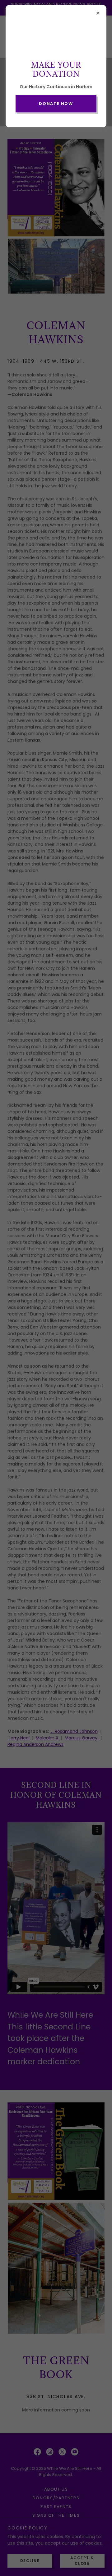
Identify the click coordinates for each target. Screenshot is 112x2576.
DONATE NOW (56, 104)
